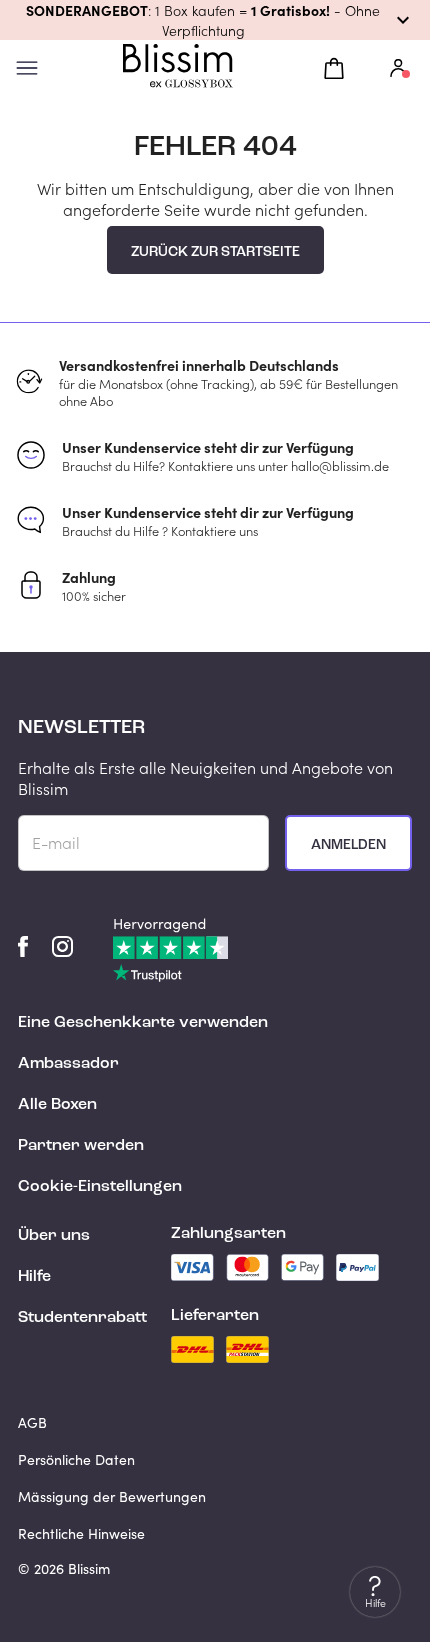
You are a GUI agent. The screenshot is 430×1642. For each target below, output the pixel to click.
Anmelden (348, 845)
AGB (32, 1422)
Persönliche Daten (76, 1459)
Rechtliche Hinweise (81, 1533)
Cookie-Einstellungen (100, 1187)
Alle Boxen (57, 1105)
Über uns (54, 1236)
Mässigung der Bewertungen (112, 1496)
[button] (215, 20)
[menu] (27, 68)
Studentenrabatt (82, 1318)
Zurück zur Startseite (215, 252)
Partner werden (81, 1146)
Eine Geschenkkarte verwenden (143, 1023)
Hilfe (34, 1277)
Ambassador (68, 1064)
